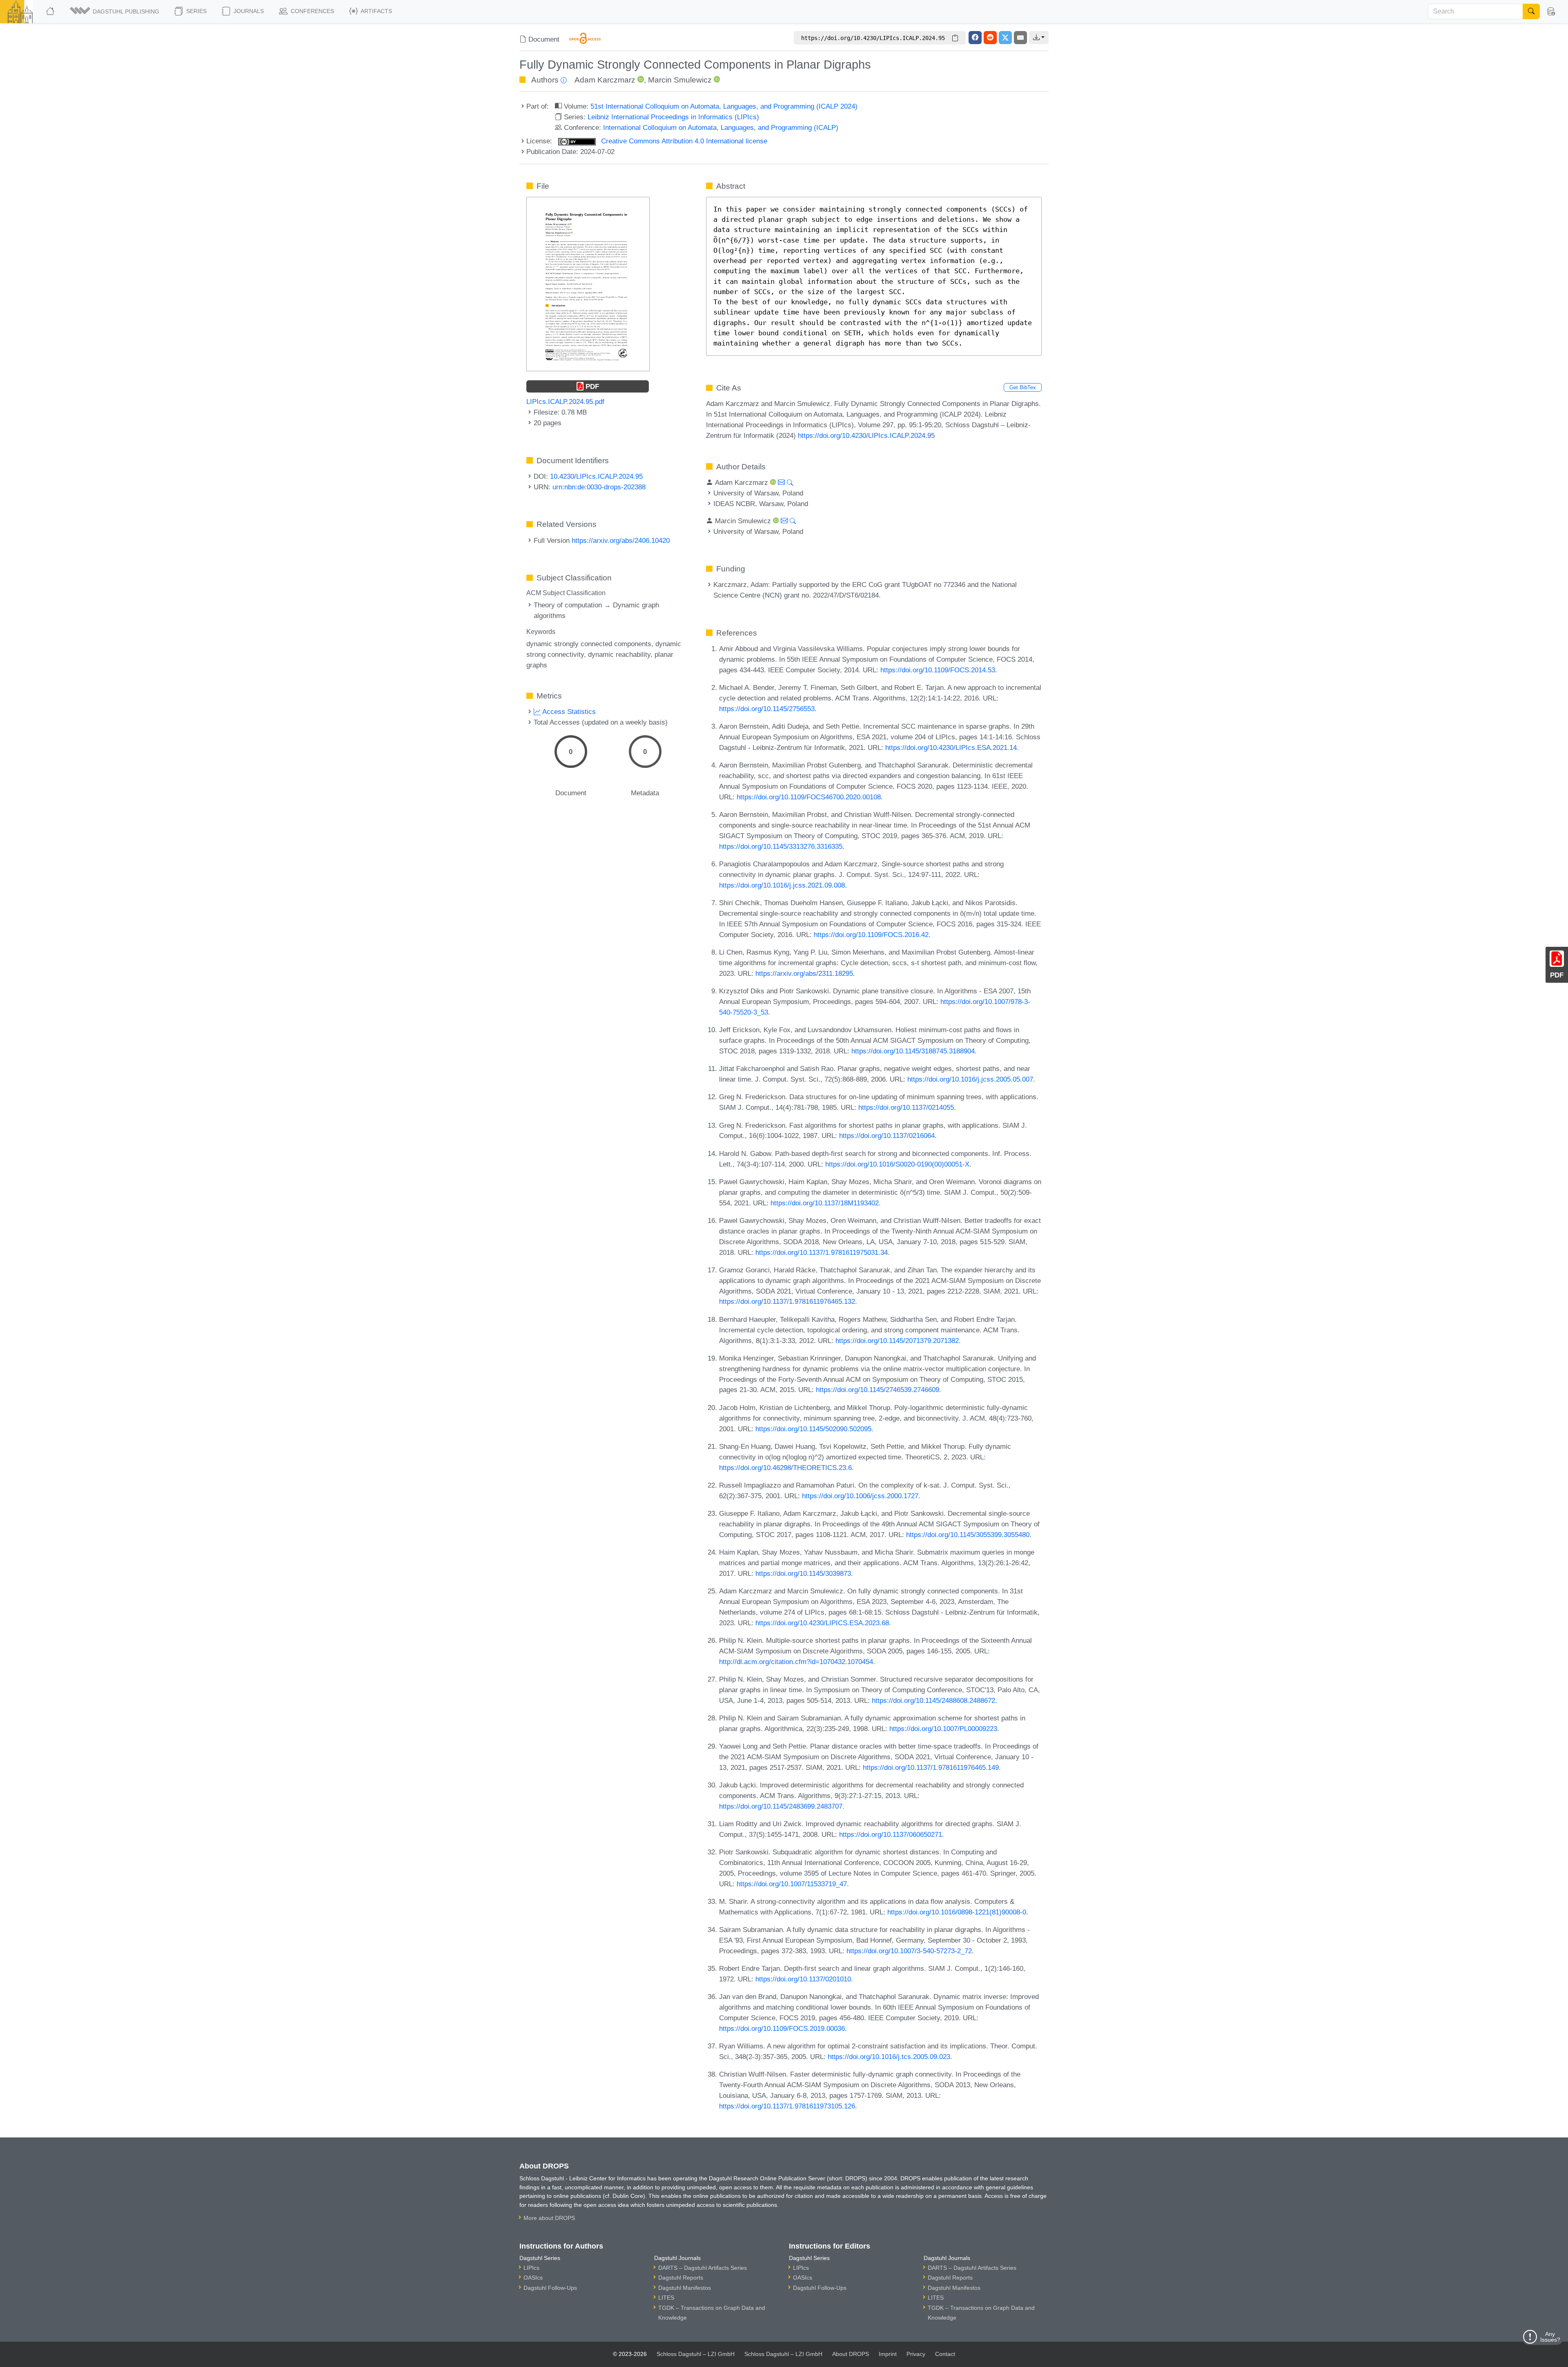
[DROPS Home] (51, 11)
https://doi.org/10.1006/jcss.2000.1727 (860, 1496)
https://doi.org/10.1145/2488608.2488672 (933, 1700)
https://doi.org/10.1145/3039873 (803, 1573)
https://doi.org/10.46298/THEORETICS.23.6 (785, 1468)
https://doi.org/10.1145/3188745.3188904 (913, 1051)
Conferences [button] (312, 11)
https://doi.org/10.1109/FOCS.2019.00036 (782, 2028)
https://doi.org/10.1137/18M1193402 (825, 1203)
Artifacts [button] (376, 11)
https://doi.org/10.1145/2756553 (767, 709)
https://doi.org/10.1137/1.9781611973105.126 (787, 2106)
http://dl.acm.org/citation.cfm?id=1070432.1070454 (796, 1662)
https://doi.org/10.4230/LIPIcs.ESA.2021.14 (951, 747)
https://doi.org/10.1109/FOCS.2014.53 (938, 670)
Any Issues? (1550, 2337)
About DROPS (851, 2354)
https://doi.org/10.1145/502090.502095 (813, 1429)
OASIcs (533, 2278)
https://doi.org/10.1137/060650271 (891, 1834)
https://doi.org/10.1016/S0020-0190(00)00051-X (897, 1164)
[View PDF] (588, 283)
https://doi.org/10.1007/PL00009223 (943, 1729)
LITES (666, 2298)
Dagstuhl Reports (681, 2278)
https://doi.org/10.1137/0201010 (803, 1979)
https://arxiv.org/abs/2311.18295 (804, 973)
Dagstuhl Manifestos (685, 2288)
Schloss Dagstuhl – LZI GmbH (696, 2354)
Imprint (888, 2354)
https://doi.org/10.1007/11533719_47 (792, 1884)
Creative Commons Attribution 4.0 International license (683, 141)
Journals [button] (248, 11)
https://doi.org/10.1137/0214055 (906, 1107)
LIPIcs (531, 2268)
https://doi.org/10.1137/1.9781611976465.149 (931, 1767)
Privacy (916, 2354)
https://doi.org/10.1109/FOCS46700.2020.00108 (809, 797)
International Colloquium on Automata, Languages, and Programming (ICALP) (721, 127)
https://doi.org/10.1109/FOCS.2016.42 (871, 935)
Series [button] (196, 11)
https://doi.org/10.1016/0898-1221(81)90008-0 (957, 1912)
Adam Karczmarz (605, 80)
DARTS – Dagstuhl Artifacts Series (703, 2268)
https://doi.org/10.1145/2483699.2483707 (781, 1806)
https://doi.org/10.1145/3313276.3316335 (781, 846)
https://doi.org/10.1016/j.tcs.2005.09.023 (889, 2057)
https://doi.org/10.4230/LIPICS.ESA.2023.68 (822, 1623)
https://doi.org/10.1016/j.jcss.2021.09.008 (782, 885)
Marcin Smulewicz (680, 80)
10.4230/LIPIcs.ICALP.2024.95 (596, 476)
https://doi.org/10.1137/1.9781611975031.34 (822, 1252)
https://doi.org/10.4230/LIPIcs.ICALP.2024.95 (866, 435)
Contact (945, 2354)
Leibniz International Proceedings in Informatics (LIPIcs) (673, 117)
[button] (115, 11)
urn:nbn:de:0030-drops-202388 (599, 487)
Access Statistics (568, 712)
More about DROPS (549, 2218)
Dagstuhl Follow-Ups (550, 2288)
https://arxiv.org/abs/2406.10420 (621, 540)
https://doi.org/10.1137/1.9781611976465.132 (787, 1301)
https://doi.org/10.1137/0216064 (887, 1136)
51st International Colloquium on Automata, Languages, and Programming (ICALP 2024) (724, 106)
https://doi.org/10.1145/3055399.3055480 (968, 1535)
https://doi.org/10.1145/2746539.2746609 (878, 1390)
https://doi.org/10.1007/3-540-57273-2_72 (909, 1951)
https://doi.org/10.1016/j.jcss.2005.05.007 (970, 1079)
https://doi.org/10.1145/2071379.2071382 (897, 1341)
